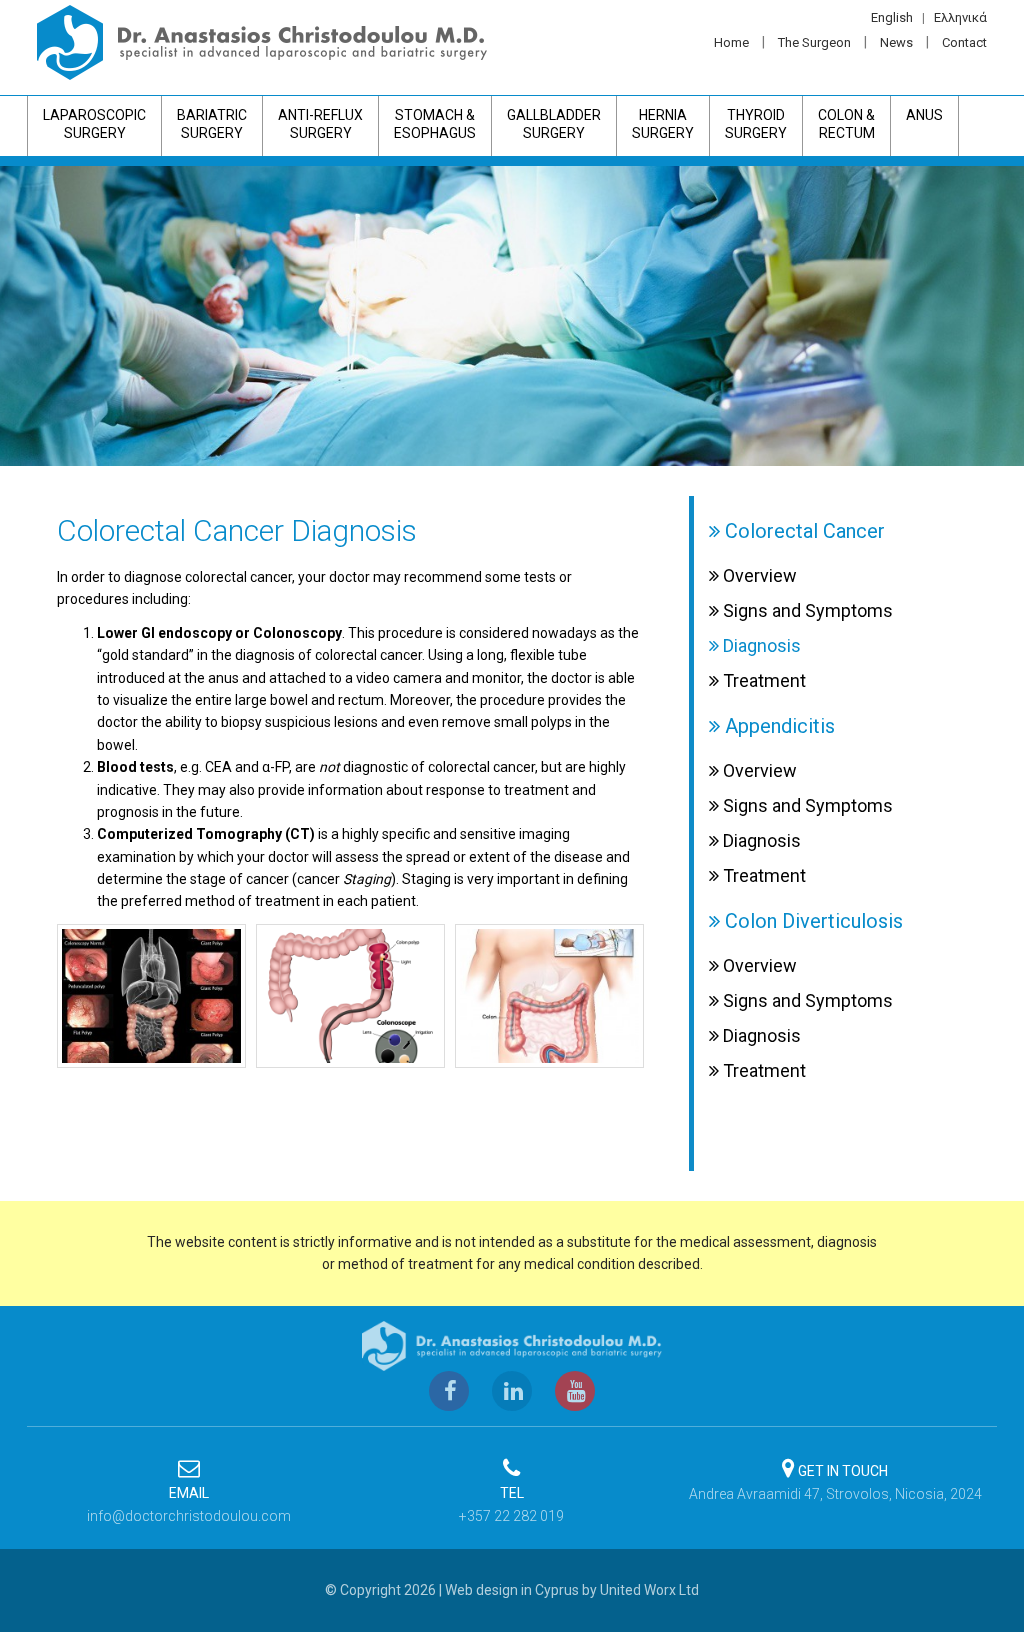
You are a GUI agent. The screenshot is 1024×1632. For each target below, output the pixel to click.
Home (731, 42)
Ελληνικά (960, 17)
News (896, 42)
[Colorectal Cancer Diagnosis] (151, 996)
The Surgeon (814, 42)
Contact (964, 42)
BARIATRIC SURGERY (212, 124)
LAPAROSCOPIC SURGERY (94, 124)
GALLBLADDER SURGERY (554, 124)
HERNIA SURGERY (663, 124)
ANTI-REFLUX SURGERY (320, 124)
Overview (758, 576)
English (892, 17)
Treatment (762, 681)
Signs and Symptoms (806, 611)
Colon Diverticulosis (811, 921)
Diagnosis (760, 646)
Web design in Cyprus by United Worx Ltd (572, 1590)
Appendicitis (777, 726)
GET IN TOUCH (843, 1471)
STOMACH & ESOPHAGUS (435, 124)
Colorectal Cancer (802, 531)
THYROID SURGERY (756, 124)
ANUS (924, 115)
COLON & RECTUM (846, 124)
